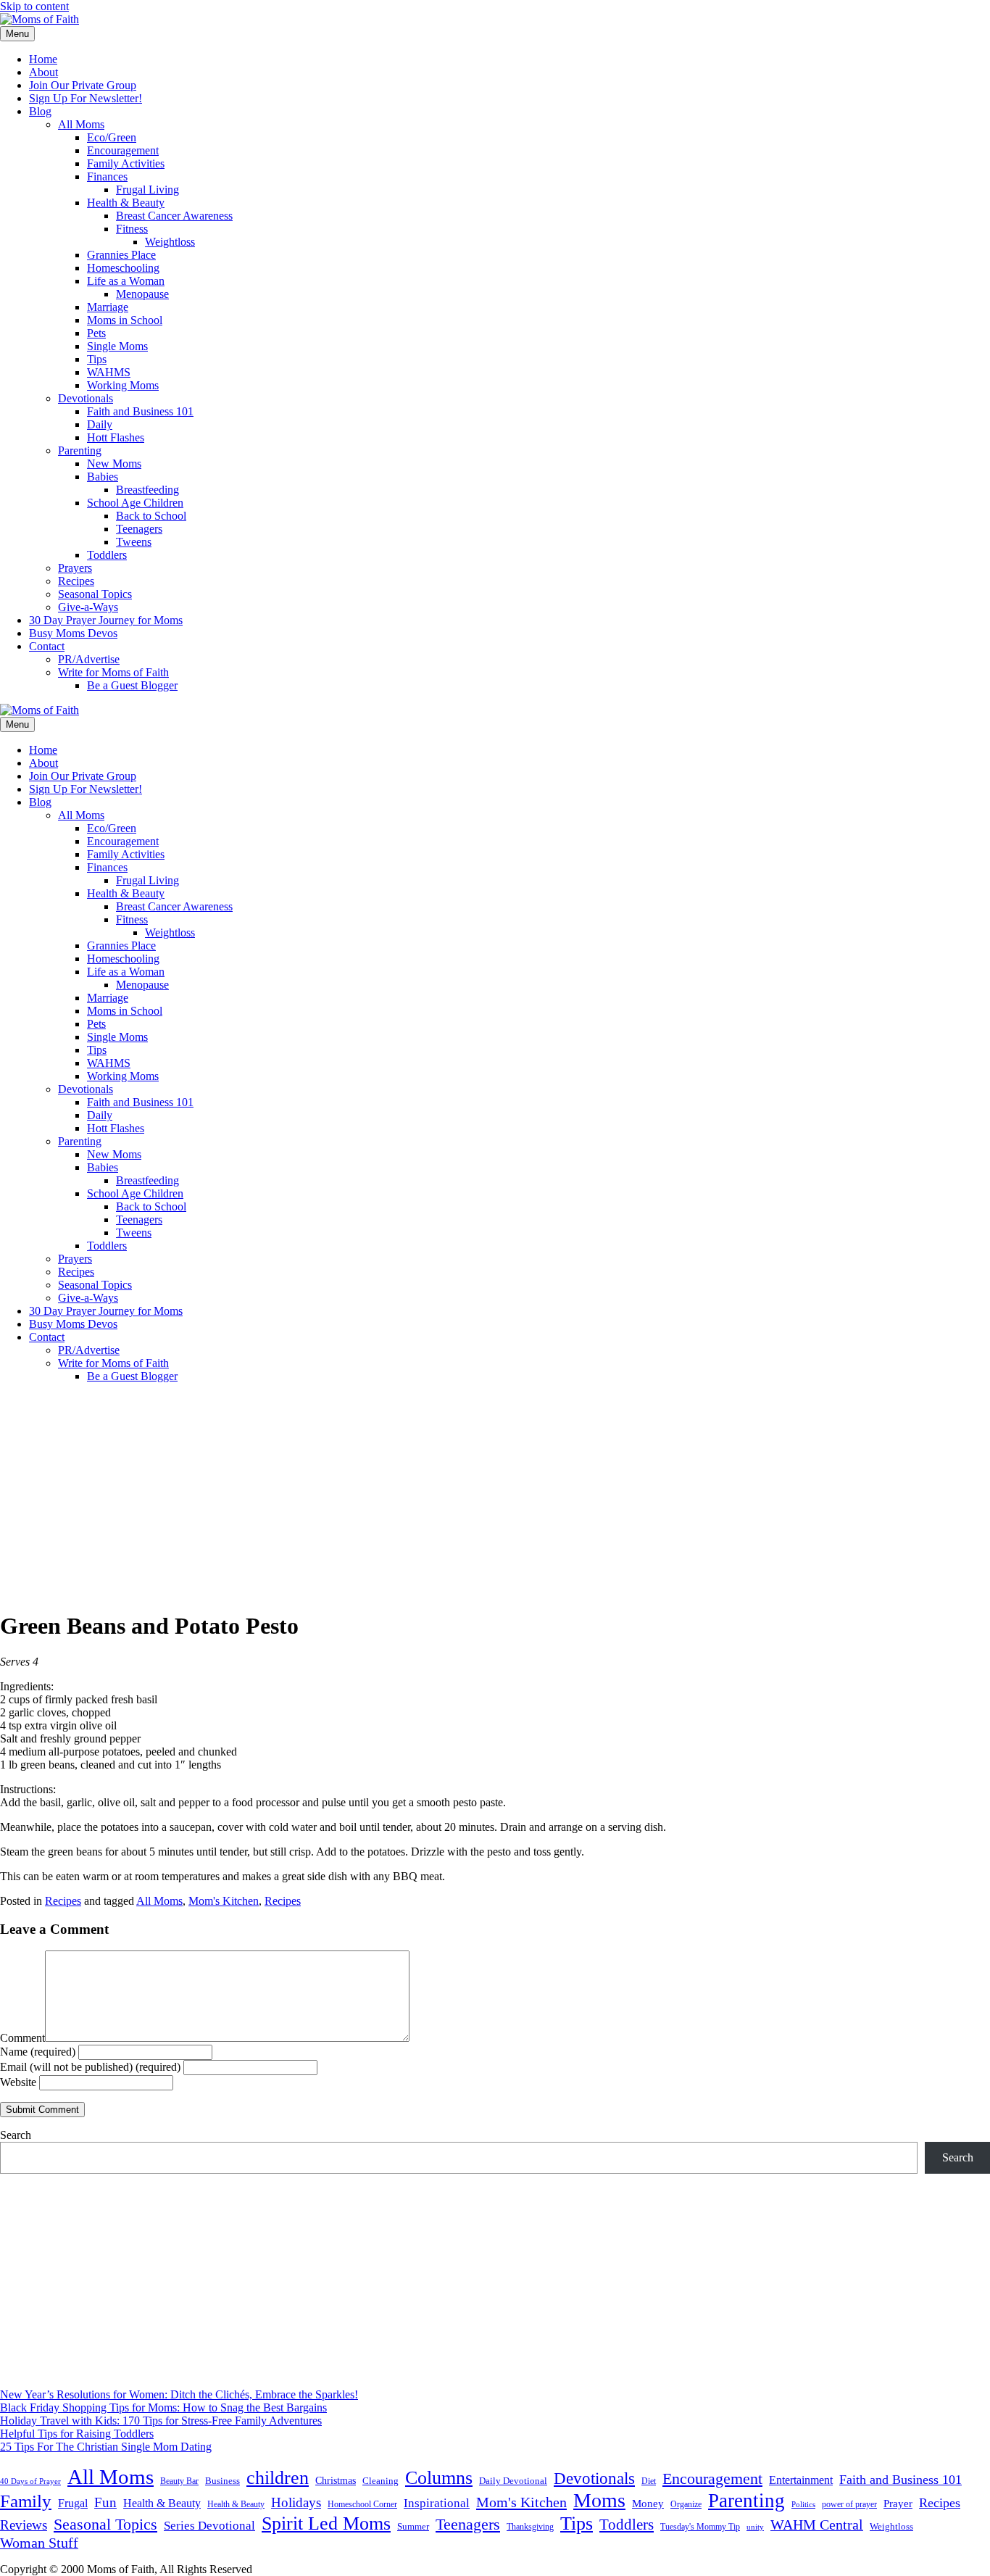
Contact (47, 646)
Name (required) (38, 2052)
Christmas (336, 2480)
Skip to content (34, 6)
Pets (96, 333)
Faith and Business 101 (140, 411)
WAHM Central (817, 2525)
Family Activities (126, 163)
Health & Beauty (126, 203)
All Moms (81, 124)
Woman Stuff (39, 2543)
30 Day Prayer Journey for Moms (106, 620)
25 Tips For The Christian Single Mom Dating (106, 2447)
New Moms (114, 464)
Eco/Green (112, 137)
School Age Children (135, 503)
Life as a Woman (126, 281)
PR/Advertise (89, 659)
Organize (686, 2504)
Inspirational (437, 2503)
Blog (40, 111)
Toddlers (107, 555)
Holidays (296, 2502)
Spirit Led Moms (326, 2523)
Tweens (134, 542)
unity (755, 2527)
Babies (103, 477)
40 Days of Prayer (30, 2481)
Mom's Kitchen (224, 1901)
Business (222, 2481)
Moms (599, 2500)
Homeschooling (123, 268)
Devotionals (86, 398)
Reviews (24, 2525)
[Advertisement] (495, 1496)
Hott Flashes (116, 437)
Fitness (132, 229)
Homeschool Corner (362, 2504)
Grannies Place (121, 255)
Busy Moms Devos (73, 633)
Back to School (151, 516)
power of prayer (849, 2504)
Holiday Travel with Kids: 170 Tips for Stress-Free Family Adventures (161, 2421)
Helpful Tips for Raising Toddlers (77, 2434)
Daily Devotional (513, 2481)
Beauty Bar (179, 2481)
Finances (107, 176)
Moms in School (125, 320)
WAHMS (109, 372)
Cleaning (380, 2481)
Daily (100, 424)
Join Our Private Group (83, 85)
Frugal (73, 2503)
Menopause (142, 294)
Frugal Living (147, 190)
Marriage (108, 307)
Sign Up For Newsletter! (86, 98)
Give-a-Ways (88, 607)
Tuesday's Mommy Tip (700, 2527)
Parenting (80, 450)
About (43, 72)
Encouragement (123, 150)
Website (18, 2082)
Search (16, 2135)
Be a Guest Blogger (132, 685)
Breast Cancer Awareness (174, 216)
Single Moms (117, 346)
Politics (803, 2504)
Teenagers (139, 529)
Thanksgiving (530, 2527)
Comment (22, 2038)
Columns (439, 2478)
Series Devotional (209, 2526)
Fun (105, 2502)
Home (43, 59)
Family (26, 2501)
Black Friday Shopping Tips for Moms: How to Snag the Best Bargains (163, 2407)
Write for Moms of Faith (113, 672)
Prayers (75, 568)
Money (648, 2503)
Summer (413, 2527)
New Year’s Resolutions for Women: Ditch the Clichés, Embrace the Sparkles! (179, 2394)
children (278, 2478)
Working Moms (123, 385)
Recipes (76, 581)
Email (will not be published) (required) (90, 2067)
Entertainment (801, 2480)
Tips (97, 359)
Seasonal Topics (95, 594)
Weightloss (170, 242)
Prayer (898, 2503)
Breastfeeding (147, 490)
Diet (649, 2481)
